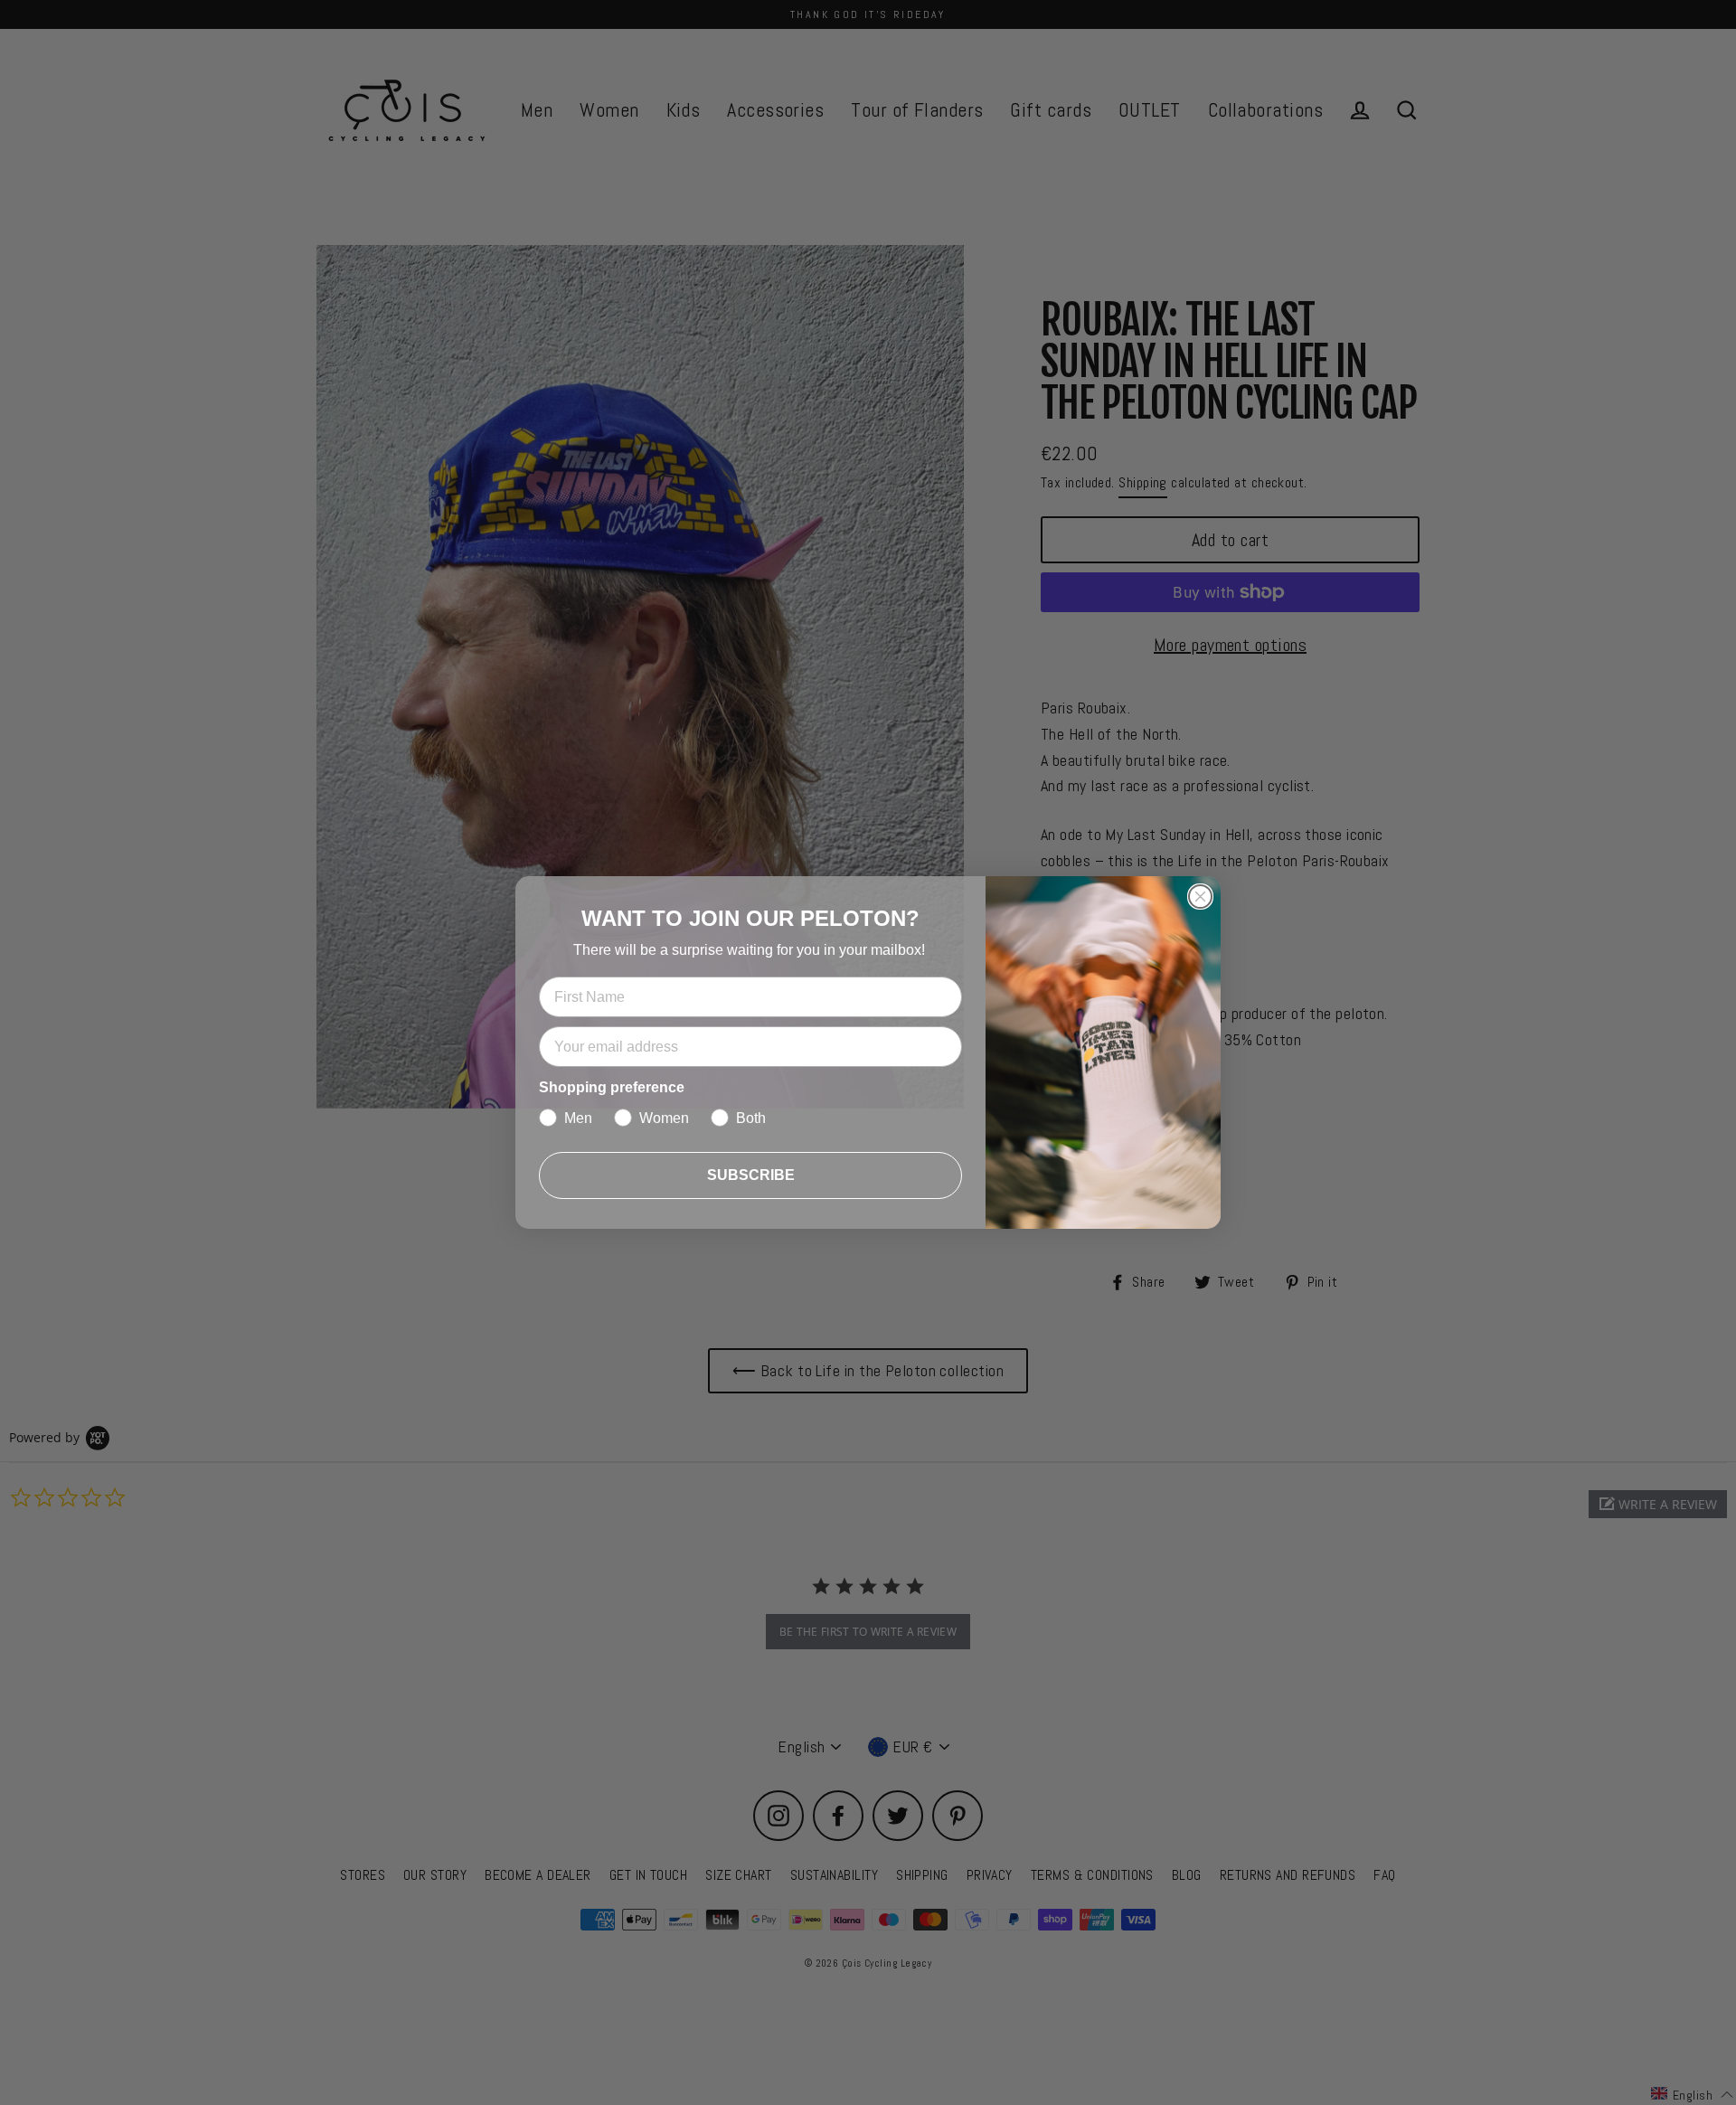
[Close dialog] (1200, 897)
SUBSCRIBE (751, 1175)
